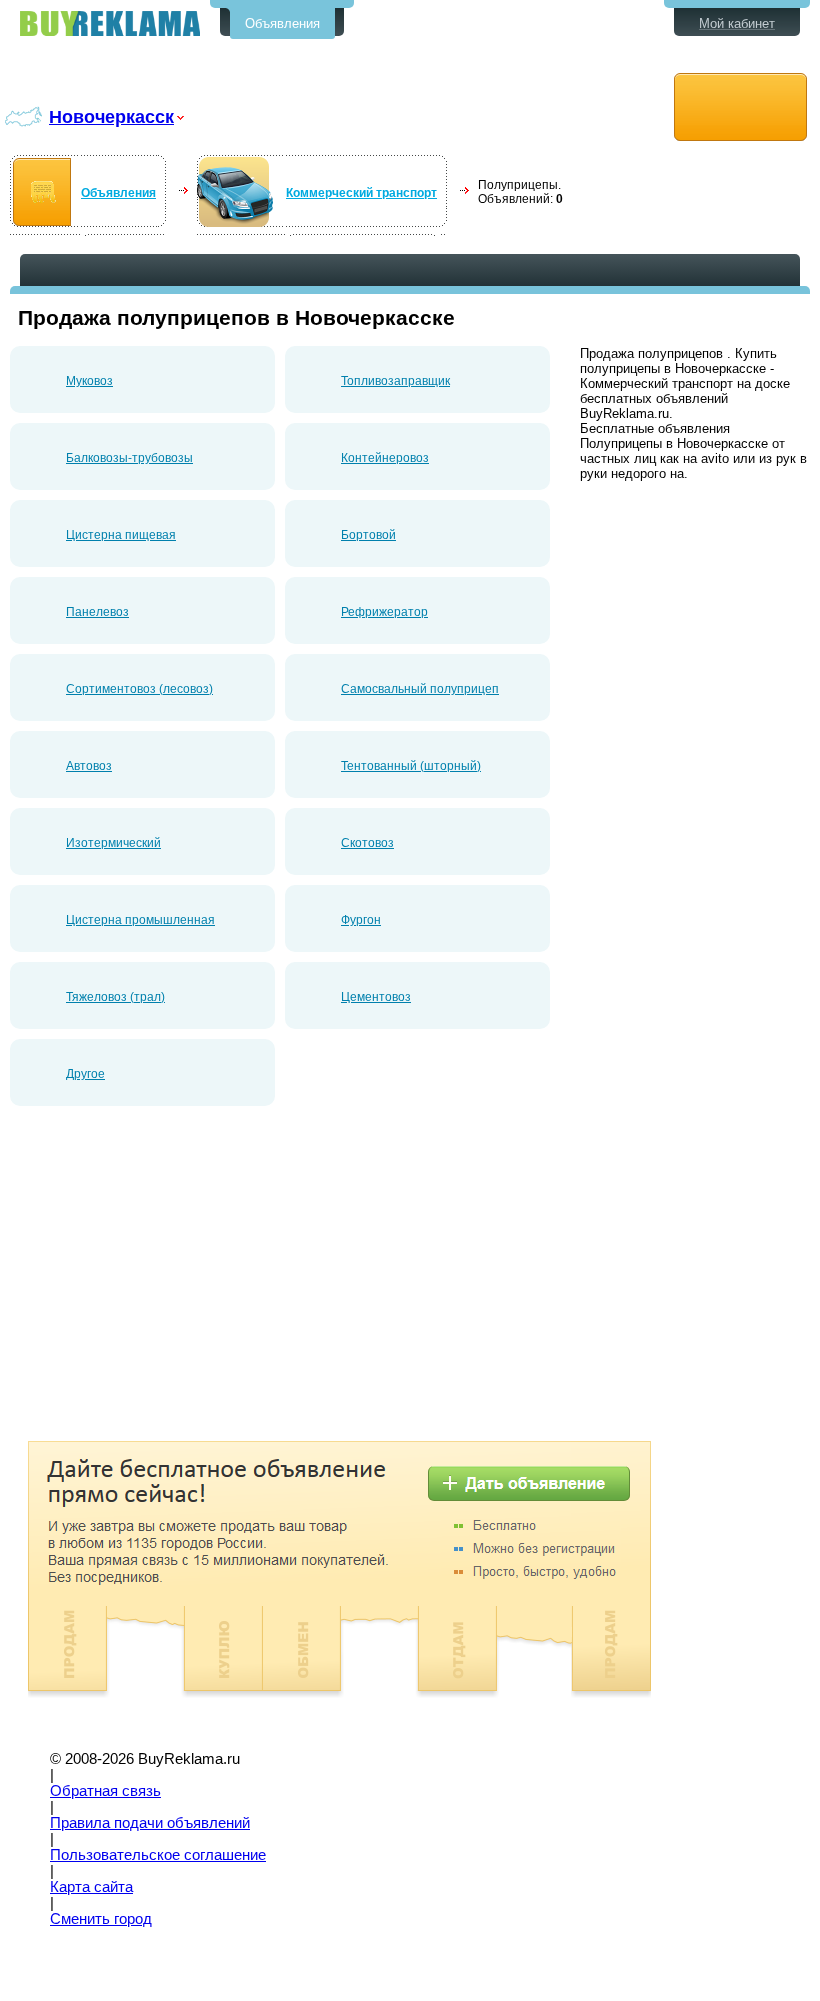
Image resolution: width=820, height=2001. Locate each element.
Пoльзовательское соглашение (158, 1855)
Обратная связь (105, 1791)
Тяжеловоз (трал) (115, 997)
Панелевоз (97, 612)
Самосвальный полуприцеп (420, 689)
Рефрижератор (384, 612)
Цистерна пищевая (121, 535)
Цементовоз (376, 997)
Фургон (361, 920)
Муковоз (89, 381)
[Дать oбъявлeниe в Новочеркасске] (740, 107)
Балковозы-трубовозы (129, 458)
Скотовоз (367, 843)
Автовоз (89, 766)
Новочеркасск (111, 116)
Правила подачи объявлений (150, 1823)
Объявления (282, 23)
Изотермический (113, 843)
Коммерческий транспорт (361, 193)
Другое (85, 1074)
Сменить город (101, 1919)
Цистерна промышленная (140, 920)
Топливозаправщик (395, 381)
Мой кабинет (737, 23)
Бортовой (368, 535)
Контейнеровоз (385, 458)
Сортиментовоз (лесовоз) (139, 689)
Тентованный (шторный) (411, 766)
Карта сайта (91, 1887)
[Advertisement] (178, 1281)
